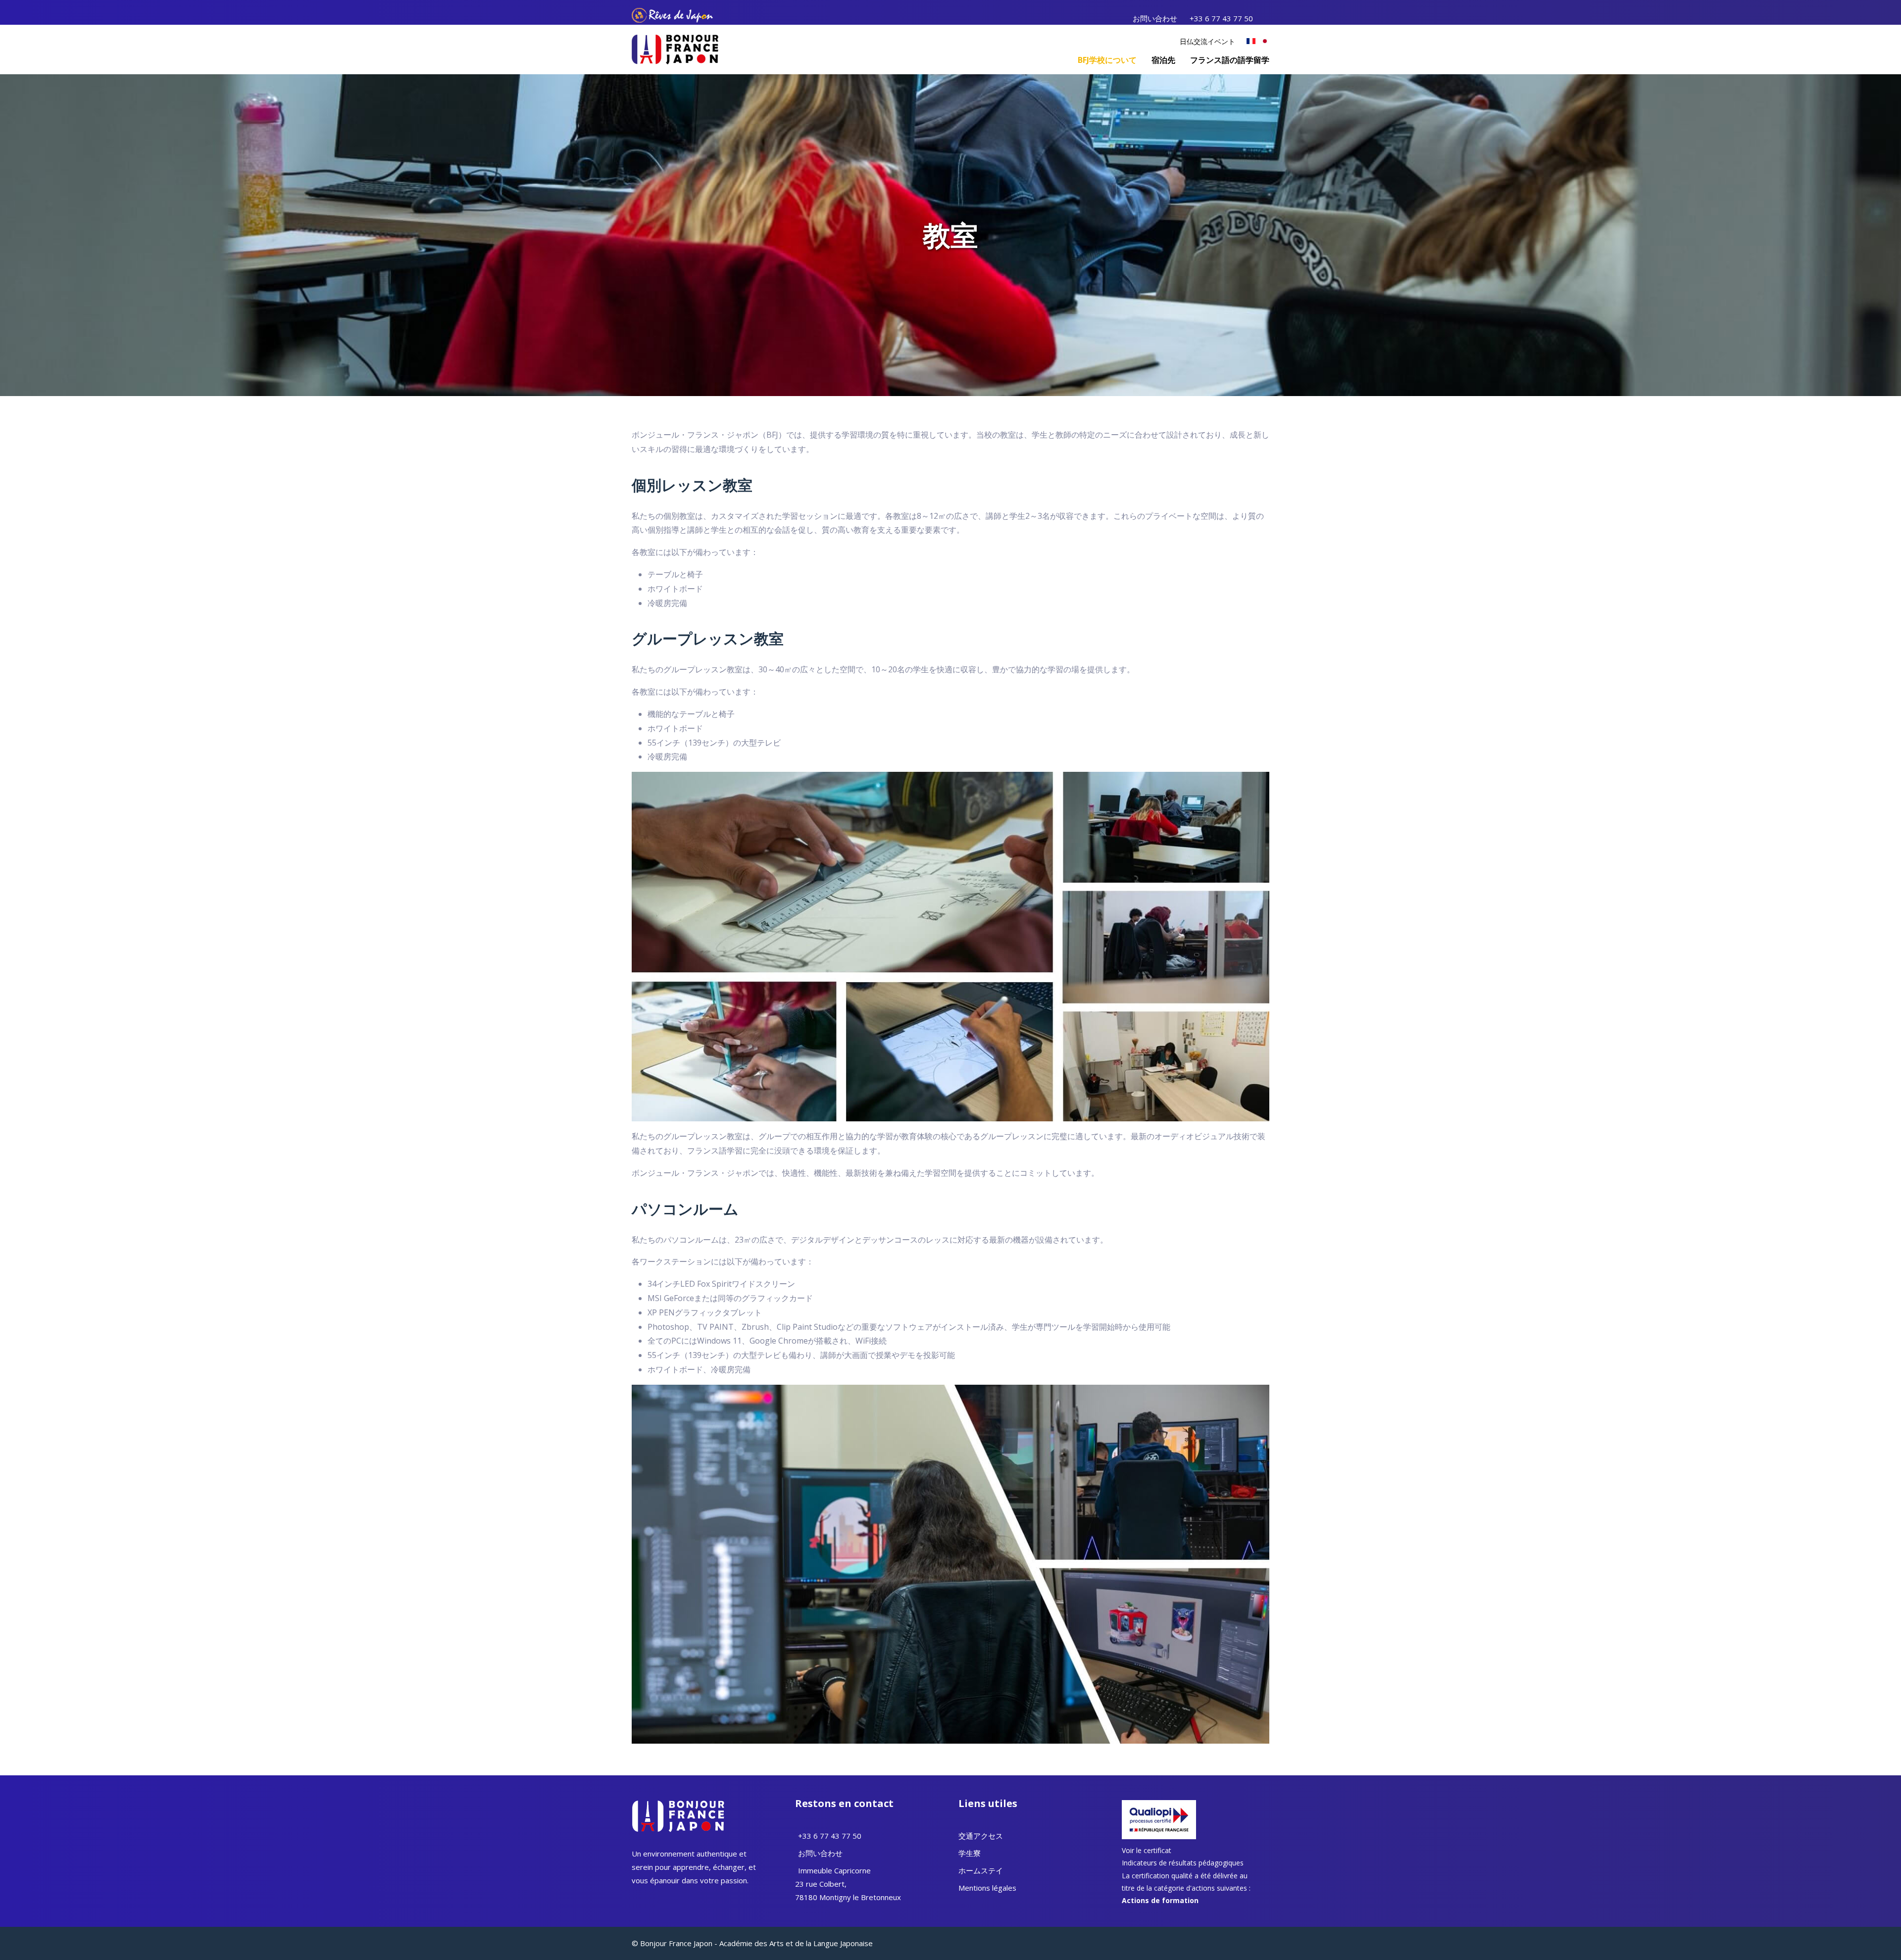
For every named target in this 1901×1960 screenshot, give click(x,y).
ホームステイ (981, 1870)
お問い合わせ (1155, 18)
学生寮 (970, 1853)
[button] (1107, 60)
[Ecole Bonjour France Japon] (675, 49)
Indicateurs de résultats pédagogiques (1183, 1863)
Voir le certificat (1147, 1850)
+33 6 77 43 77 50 (1221, 18)
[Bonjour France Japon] (1251, 41)
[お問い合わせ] (797, 1853)
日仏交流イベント (1207, 41)
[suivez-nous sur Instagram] (1268, 18)
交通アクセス (981, 1836)
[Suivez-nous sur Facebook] (634, 1899)
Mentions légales (987, 1888)
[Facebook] (1265, 18)
